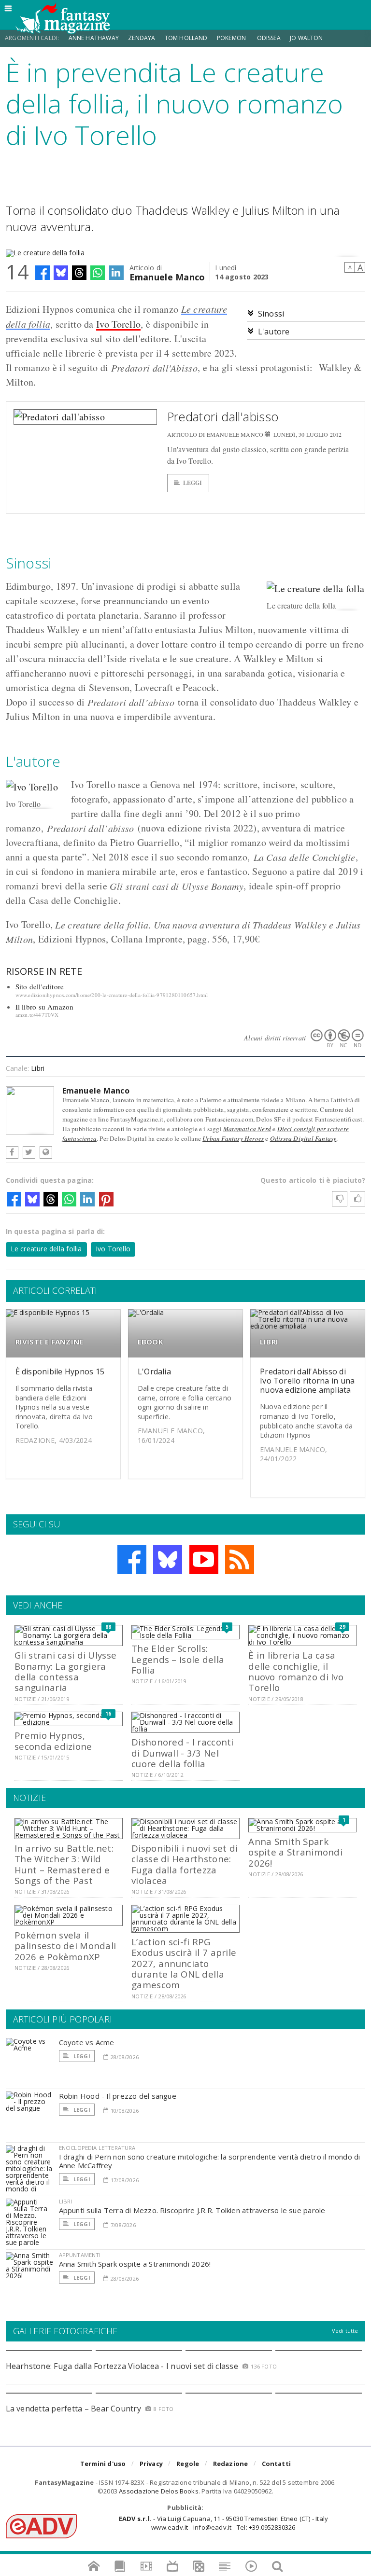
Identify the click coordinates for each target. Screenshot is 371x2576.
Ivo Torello (118, 324)
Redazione (231, 2464)
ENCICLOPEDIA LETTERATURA (97, 2148)
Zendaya (142, 38)
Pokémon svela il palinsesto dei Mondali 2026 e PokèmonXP (65, 1946)
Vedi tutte (345, 2331)
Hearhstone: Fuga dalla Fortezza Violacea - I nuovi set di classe (122, 2366)
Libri (38, 1068)
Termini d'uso (103, 2464)
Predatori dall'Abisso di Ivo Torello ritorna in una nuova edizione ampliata (307, 1381)
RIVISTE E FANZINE (50, 1342)
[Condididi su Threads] (79, 273)
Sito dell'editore (40, 986)
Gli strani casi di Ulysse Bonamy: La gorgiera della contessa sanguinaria (65, 1671)
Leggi (193, 483)
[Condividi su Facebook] (43, 273)
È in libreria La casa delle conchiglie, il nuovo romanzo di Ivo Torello (296, 1671)
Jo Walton (307, 38)
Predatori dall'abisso (223, 416)
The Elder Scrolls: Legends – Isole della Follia (178, 1659)
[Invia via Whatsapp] (98, 273)
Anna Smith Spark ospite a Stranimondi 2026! (295, 1852)
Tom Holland (186, 38)
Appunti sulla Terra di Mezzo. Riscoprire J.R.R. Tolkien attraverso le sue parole (192, 2210)
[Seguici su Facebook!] (132, 1560)
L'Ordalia (154, 1371)
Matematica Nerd (247, 1129)
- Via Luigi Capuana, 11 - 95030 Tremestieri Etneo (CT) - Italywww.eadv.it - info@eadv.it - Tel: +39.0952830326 (223, 2523)
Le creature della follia (46, 1249)
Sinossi (271, 314)
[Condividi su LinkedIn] (116, 273)
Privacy (151, 2464)
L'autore (274, 332)
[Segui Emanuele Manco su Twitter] (29, 1152)
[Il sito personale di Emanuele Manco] (46, 1152)
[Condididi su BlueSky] (61, 273)
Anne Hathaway (94, 38)
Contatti (277, 2464)
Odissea (269, 38)
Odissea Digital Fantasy (303, 1138)
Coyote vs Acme (87, 2042)
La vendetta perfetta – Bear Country (73, 2409)
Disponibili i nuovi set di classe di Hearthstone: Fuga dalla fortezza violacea (185, 1864)
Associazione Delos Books (159, 2491)
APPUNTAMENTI (80, 2255)
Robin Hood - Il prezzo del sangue (118, 2096)
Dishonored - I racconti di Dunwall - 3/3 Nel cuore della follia (182, 1753)
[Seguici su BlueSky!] (168, 1560)
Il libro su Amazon (45, 1007)
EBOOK (150, 1342)
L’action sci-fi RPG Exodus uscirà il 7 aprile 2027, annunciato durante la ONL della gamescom (184, 1963)
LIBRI (269, 1342)
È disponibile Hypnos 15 (60, 1371)
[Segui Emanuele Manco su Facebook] (12, 1152)
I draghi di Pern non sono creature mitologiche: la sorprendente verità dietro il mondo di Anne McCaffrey (210, 2161)
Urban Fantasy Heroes (233, 1138)
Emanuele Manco (167, 276)
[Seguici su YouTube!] (204, 1560)
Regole (188, 2464)
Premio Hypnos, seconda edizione (53, 1740)
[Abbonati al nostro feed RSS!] (240, 1560)
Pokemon (232, 38)
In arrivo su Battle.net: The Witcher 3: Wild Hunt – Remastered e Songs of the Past (64, 1864)
